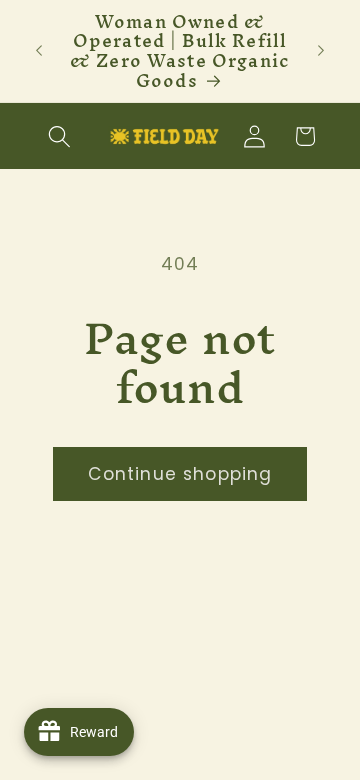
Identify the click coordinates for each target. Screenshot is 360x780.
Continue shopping (180, 474)
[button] (60, 136)
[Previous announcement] (39, 51)
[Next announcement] (321, 51)
